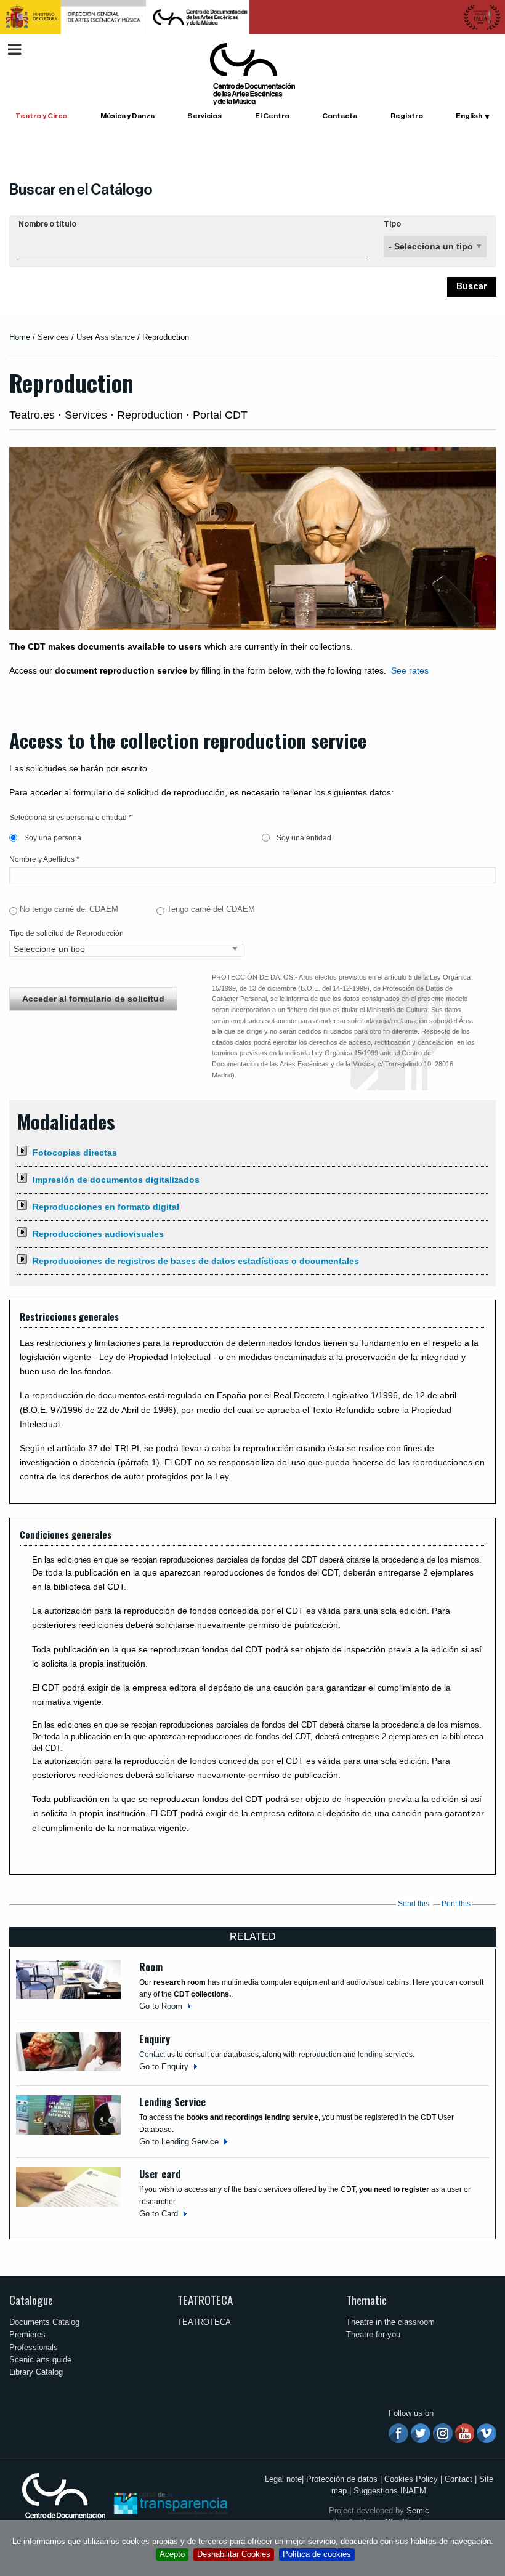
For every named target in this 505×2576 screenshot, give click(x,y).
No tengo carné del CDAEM (69, 909)
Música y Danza (127, 116)
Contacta (340, 116)
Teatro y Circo (41, 116)
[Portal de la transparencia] (169, 2502)
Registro (407, 116)
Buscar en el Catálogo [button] (81, 190)
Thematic (366, 2300)
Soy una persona (52, 838)
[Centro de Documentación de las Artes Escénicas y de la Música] (252, 74)
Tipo (392, 224)
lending (370, 2055)
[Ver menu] (14, 48)
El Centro (272, 116)
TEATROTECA (205, 2300)
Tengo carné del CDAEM (211, 909)
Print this (456, 1904)
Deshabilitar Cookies (234, 2554)
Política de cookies (317, 2554)
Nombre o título (47, 224)
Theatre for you (373, 2334)
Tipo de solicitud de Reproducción (67, 933)
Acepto (172, 2554)
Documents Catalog (44, 2322)
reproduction (320, 2055)
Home (20, 337)
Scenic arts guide (40, 2360)
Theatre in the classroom (390, 2322)
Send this (414, 1904)
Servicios (204, 116)
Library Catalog (36, 2372)
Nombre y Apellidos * (44, 859)
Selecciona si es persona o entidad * (71, 818)
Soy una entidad (303, 838)
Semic (418, 2510)
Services (53, 337)
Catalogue (31, 2300)
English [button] (469, 116)
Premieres (27, 2334)
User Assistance (106, 337)
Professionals (34, 2347)
